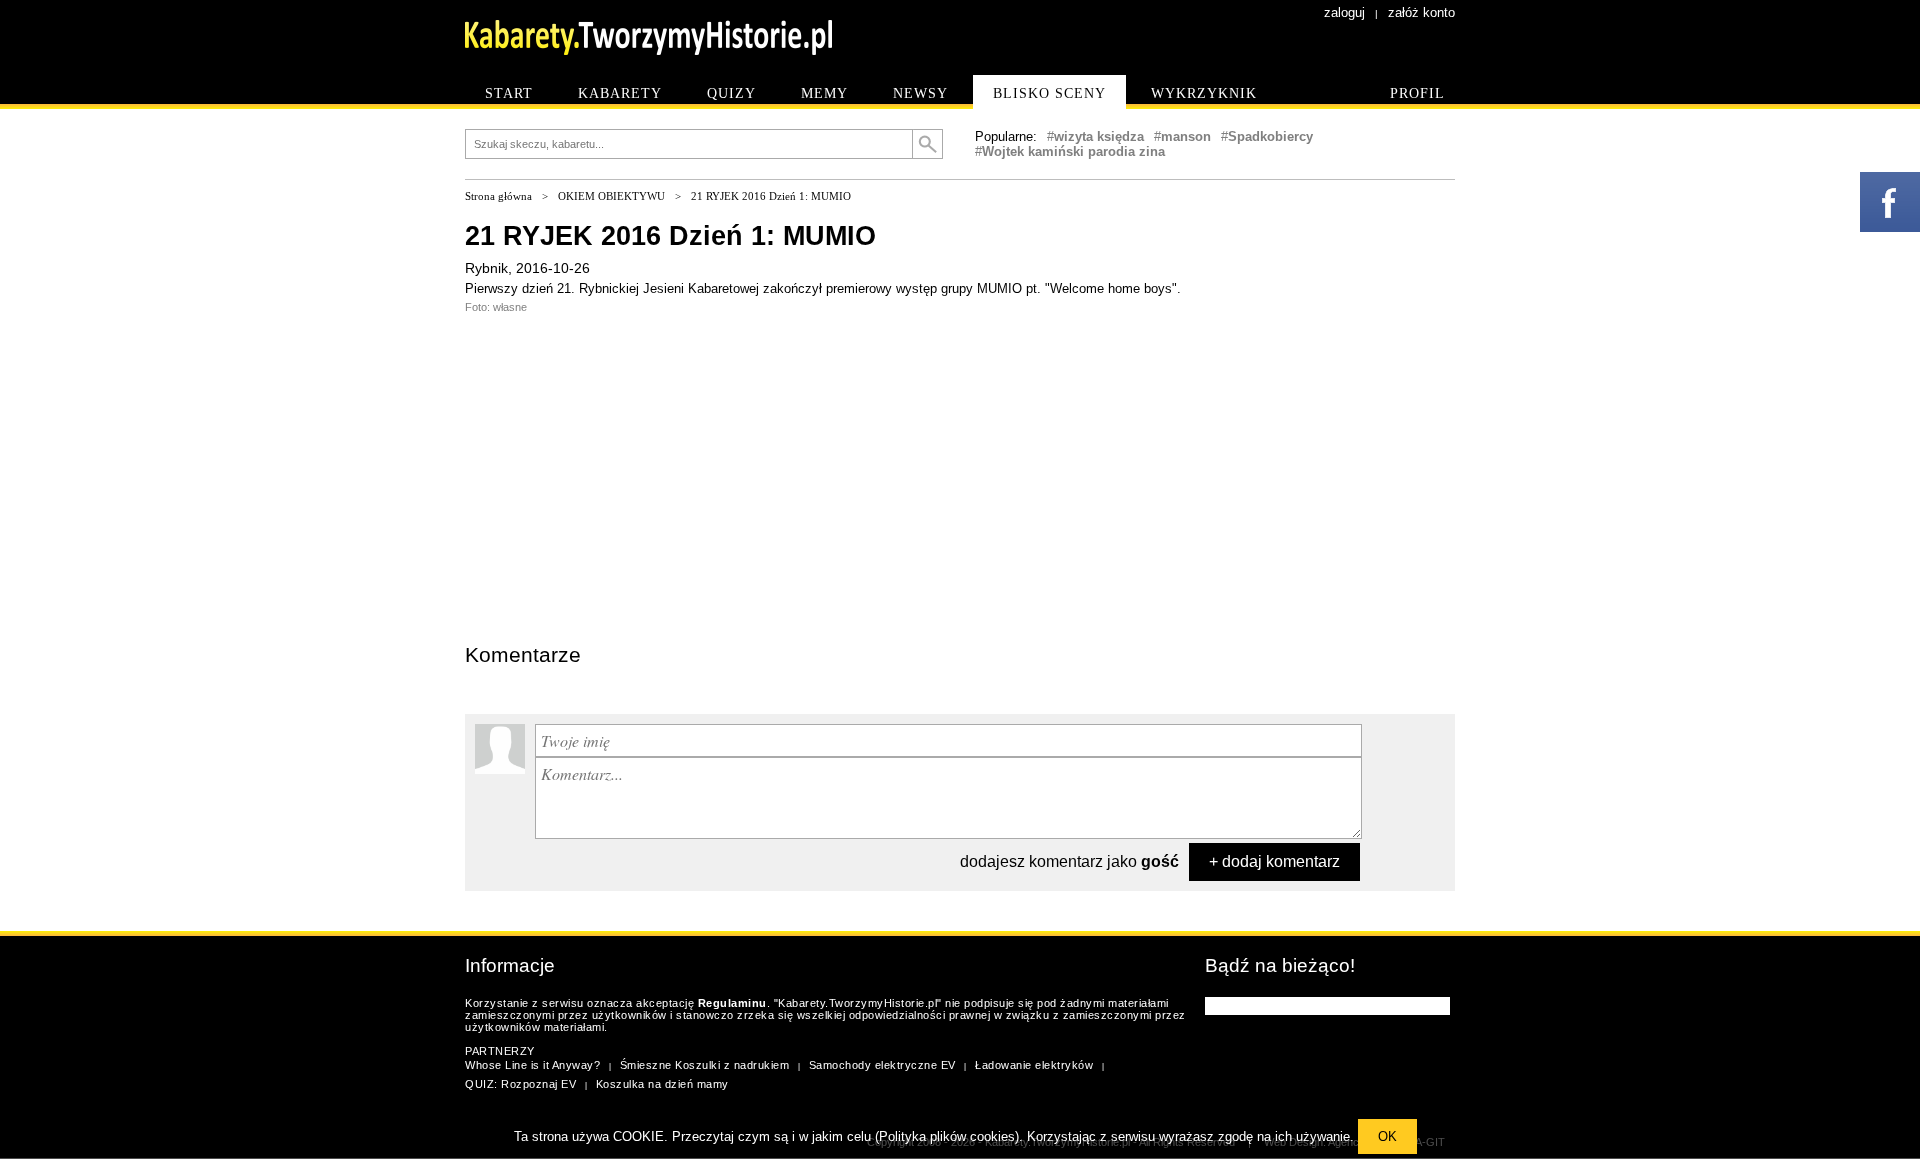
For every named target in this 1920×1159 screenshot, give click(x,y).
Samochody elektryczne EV (882, 1065)
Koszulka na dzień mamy (662, 1084)
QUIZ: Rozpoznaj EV (520, 1084)
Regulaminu (732, 1003)
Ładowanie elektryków (1034, 1065)
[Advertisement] (615, 494)
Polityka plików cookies (947, 1136)
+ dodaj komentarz (1274, 861)
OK (1387, 1136)
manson (1186, 136)
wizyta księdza (1099, 136)
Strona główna (498, 196)
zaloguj (1344, 12)
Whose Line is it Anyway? (532, 1065)
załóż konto (1421, 12)
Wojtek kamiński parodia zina (1073, 151)
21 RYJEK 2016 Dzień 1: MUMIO (771, 196)
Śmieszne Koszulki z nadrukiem (705, 1065)
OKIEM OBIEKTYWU (611, 196)
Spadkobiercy (1270, 136)
